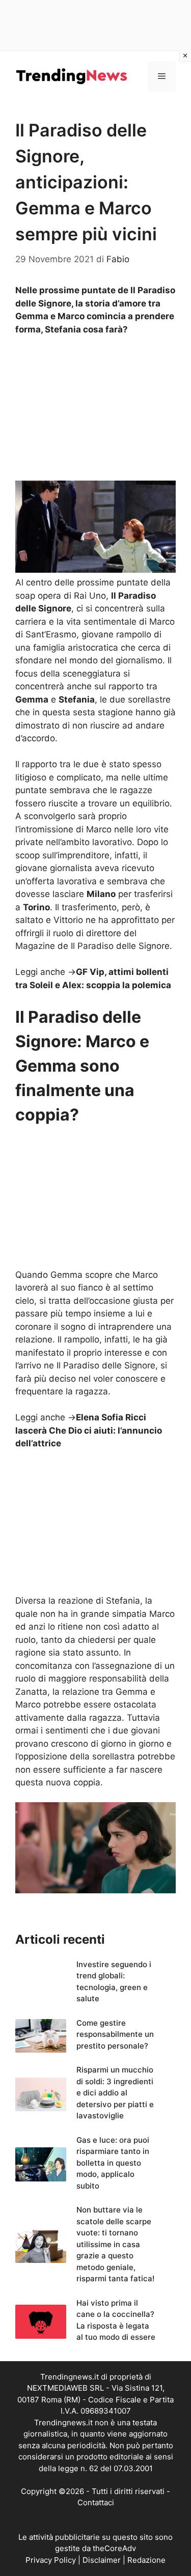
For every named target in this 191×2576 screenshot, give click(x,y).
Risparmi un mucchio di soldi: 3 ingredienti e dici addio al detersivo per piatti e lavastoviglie (115, 2093)
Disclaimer (102, 2560)
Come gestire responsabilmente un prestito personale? (115, 2034)
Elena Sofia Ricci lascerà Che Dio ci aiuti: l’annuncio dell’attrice (89, 1430)
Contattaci (96, 2502)
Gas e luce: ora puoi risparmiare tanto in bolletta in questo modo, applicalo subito (113, 2163)
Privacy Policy (51, 2560)
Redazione (146, 2560)
